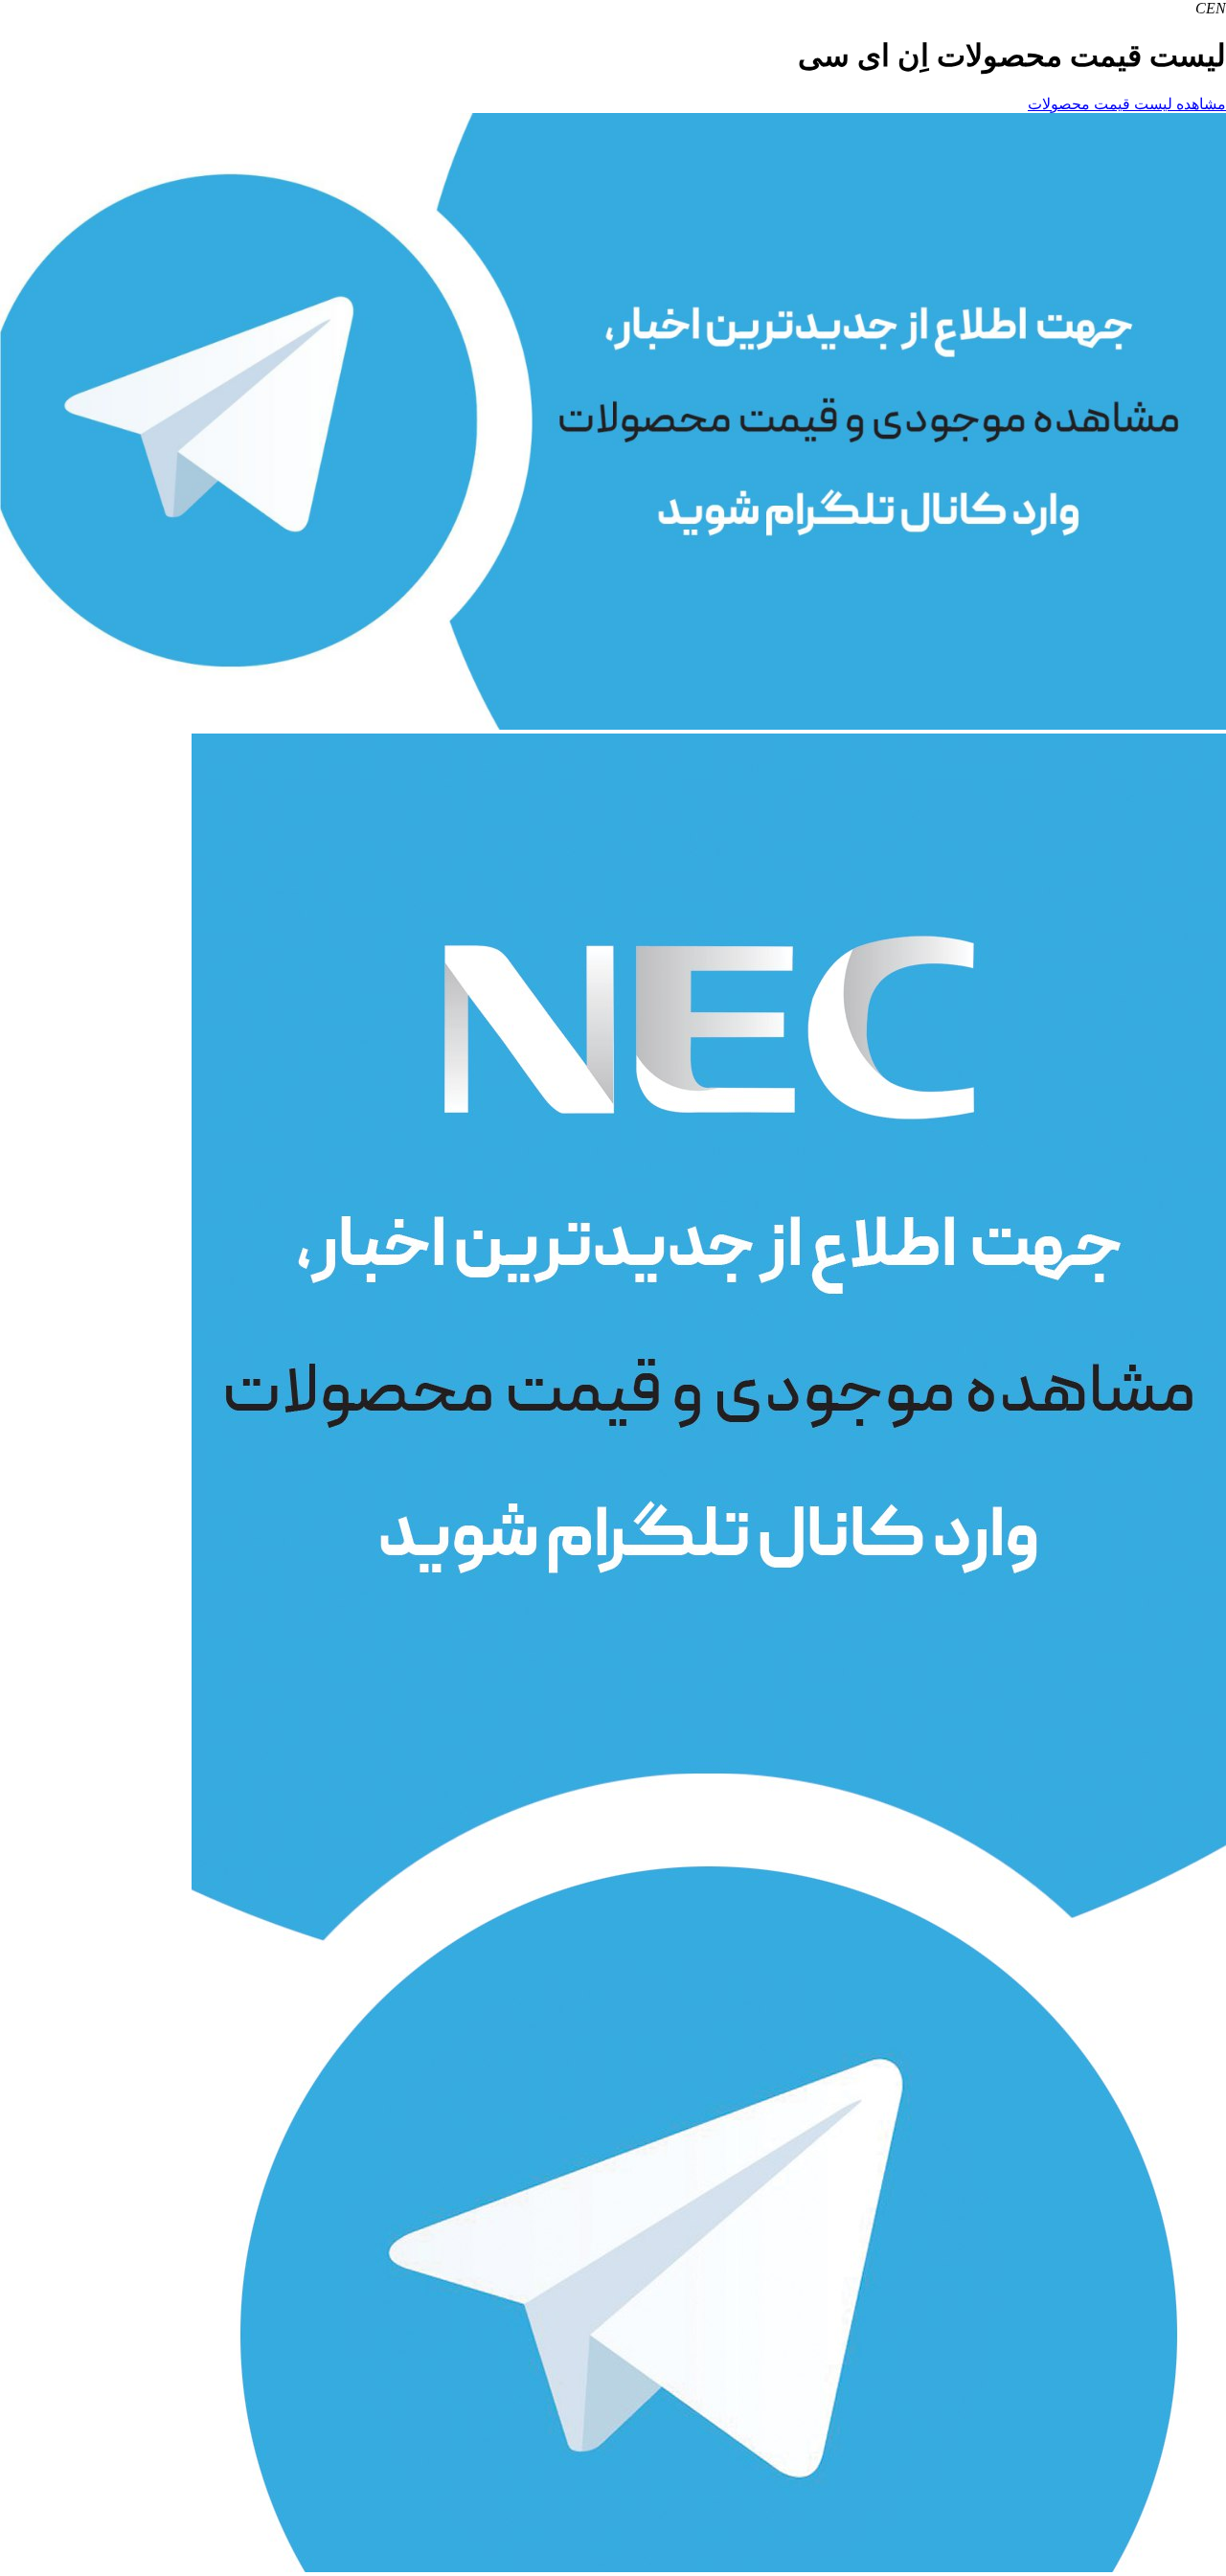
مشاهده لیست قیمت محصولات (1127, 104)
